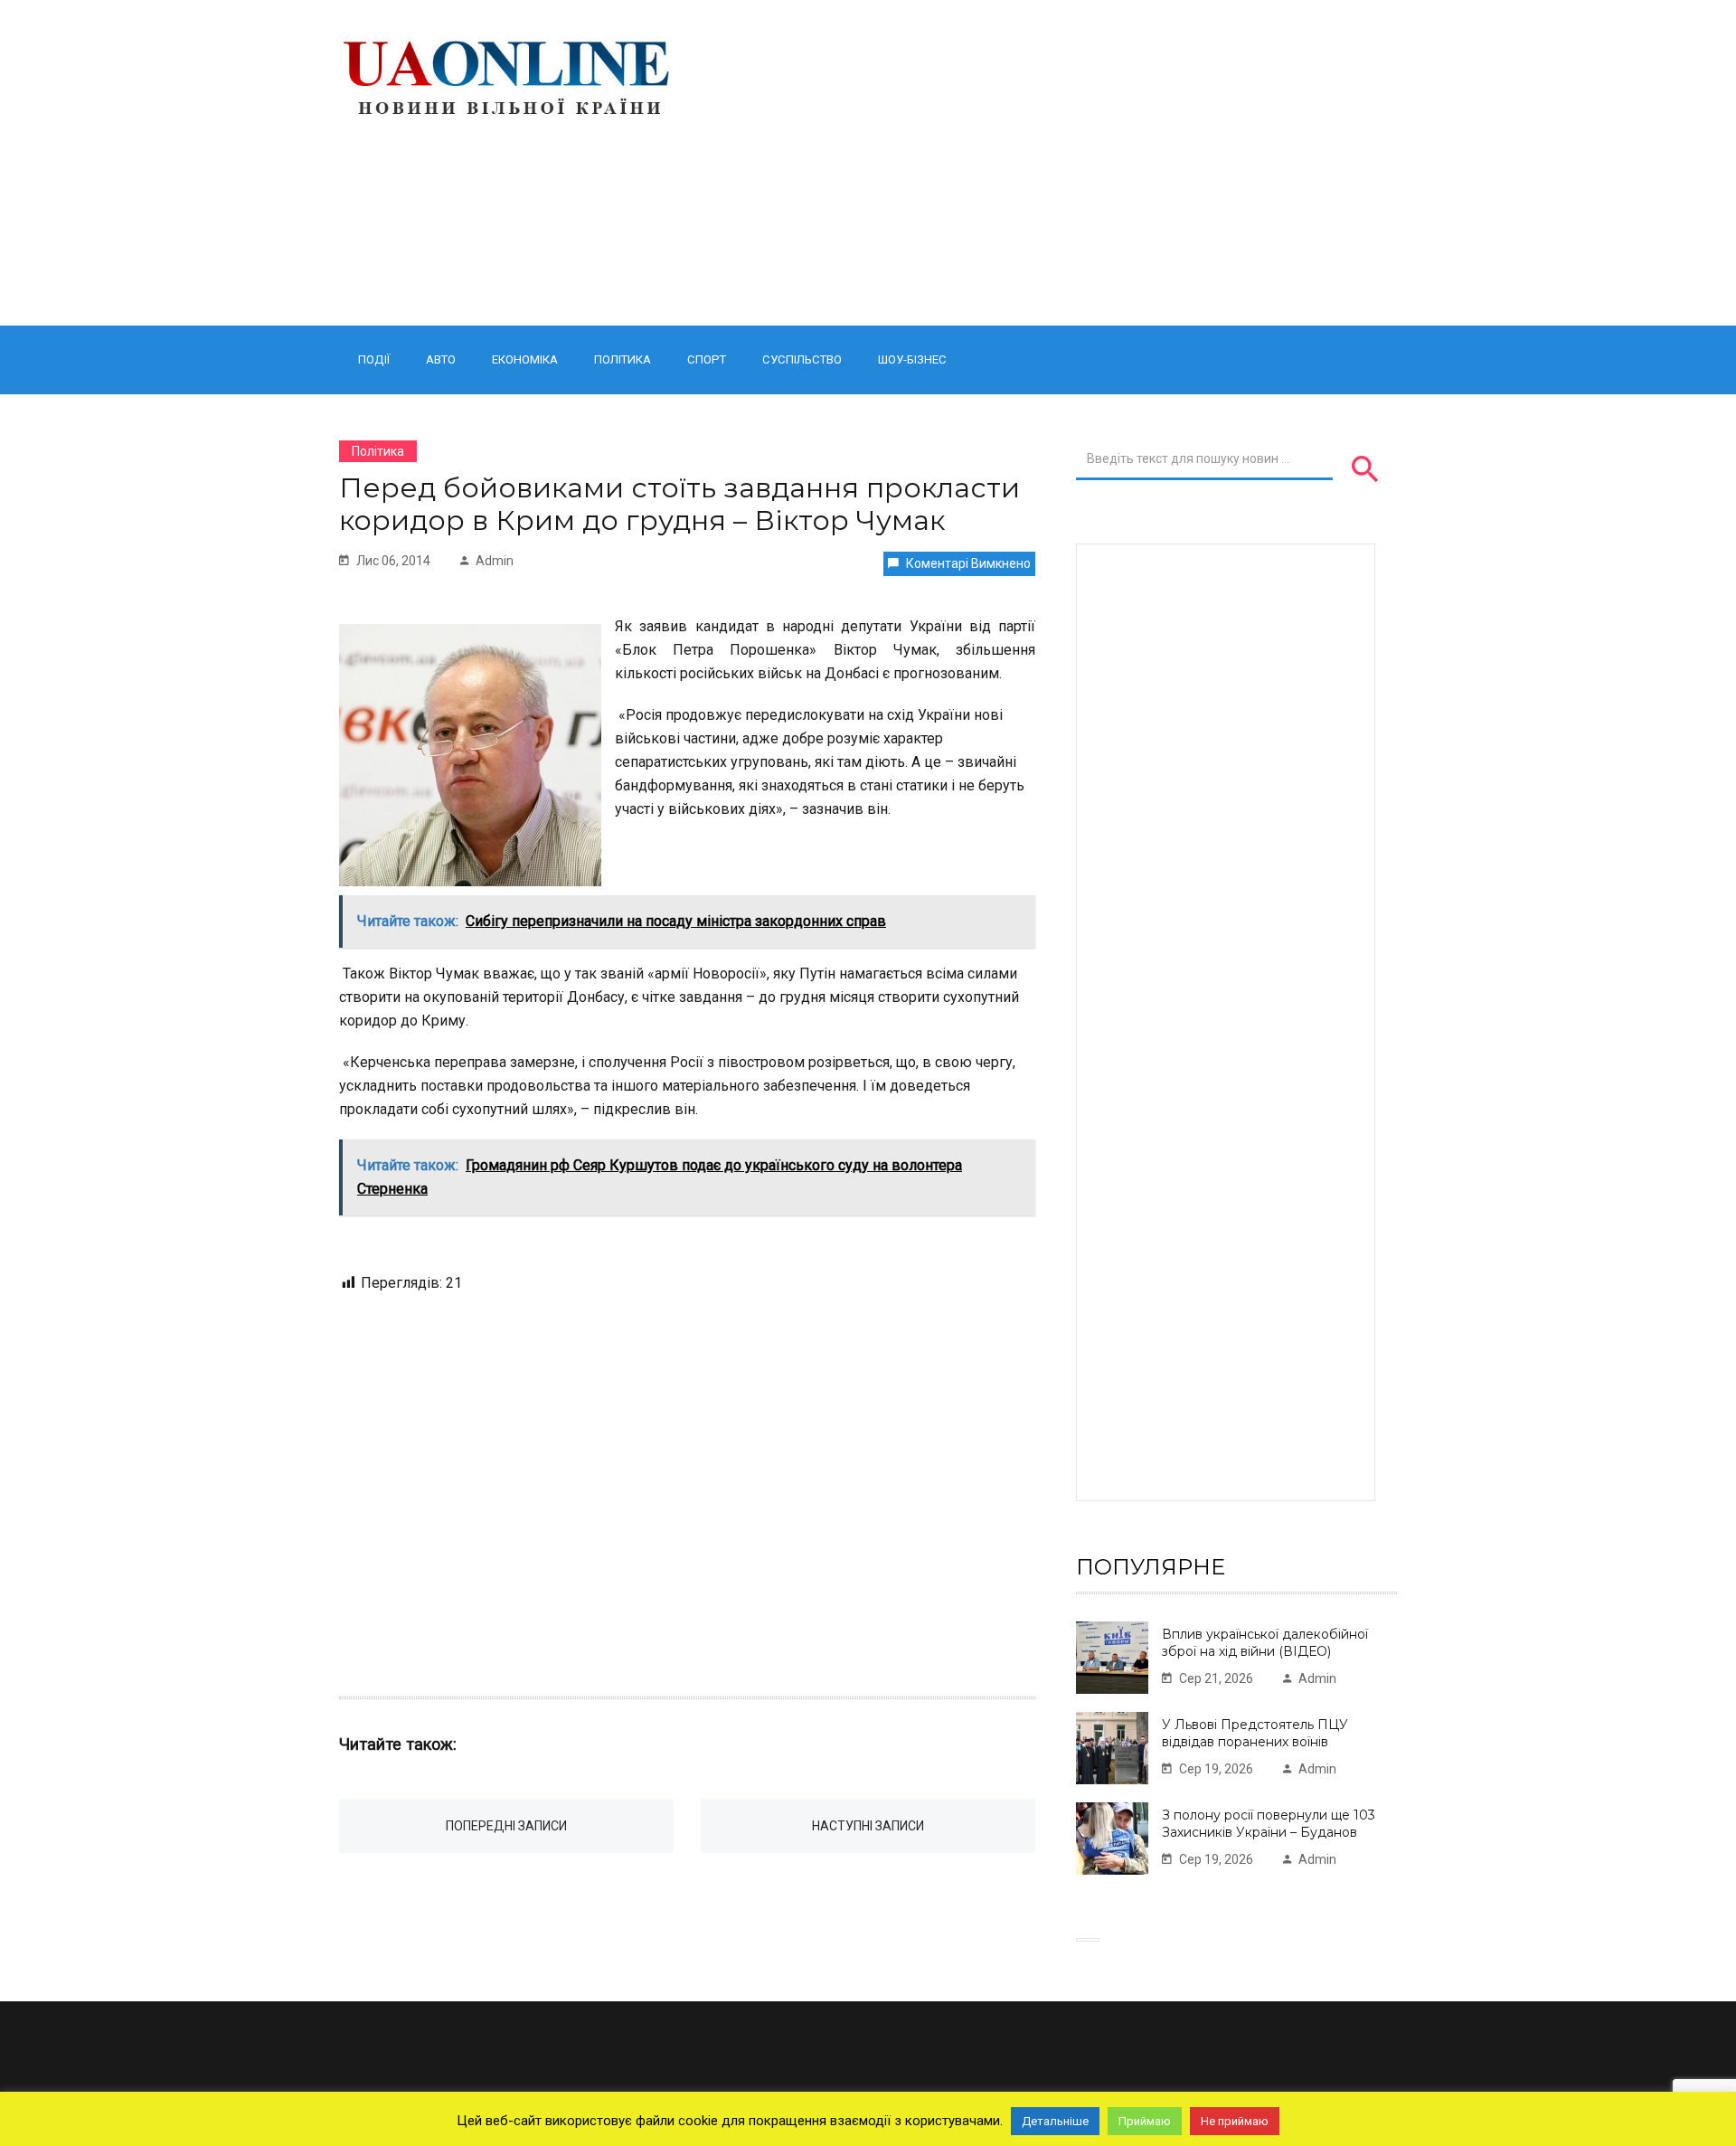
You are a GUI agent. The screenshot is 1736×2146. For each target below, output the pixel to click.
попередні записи (506, 1826)
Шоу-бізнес (912, 359)
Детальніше (1055, 2121)
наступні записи (868, 1826)
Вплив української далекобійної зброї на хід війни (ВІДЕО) (1265, 1643)
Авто (441, 359)
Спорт (707, 359)
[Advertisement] (1051, 163)
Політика (623, 359)
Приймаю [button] (1145, 2121)
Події (374, 359)
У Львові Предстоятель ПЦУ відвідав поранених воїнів (1255, 1733)
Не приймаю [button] (1235, 2121)
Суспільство (802, 359)
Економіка (525, 359)
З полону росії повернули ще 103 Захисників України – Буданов (1269, 1824)
